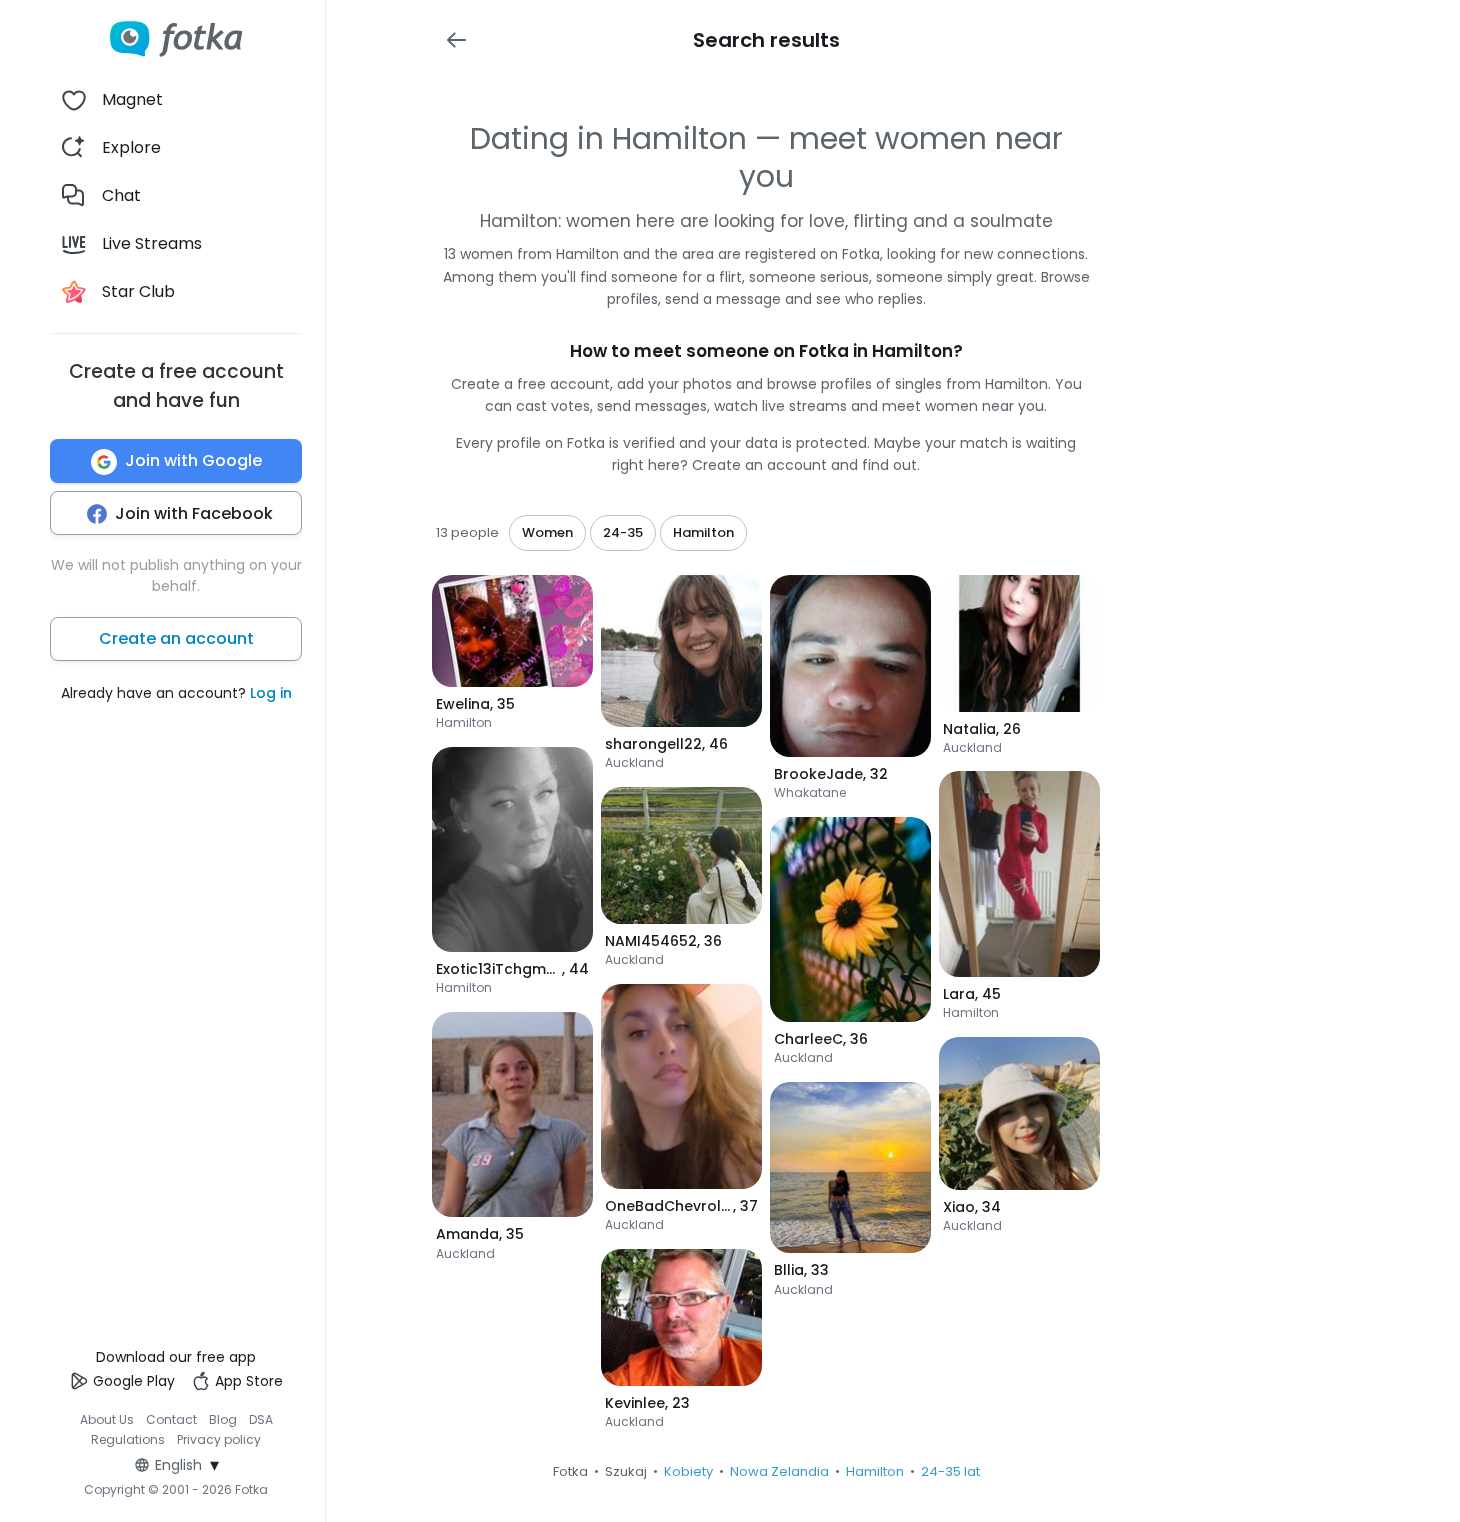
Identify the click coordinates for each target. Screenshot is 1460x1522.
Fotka (570, 1471)
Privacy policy (219, 1439)
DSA (261, 1419)
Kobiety (688, 1471)
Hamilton (875, 1471)
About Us (107, 1419)
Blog (223, 1419)
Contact (171, 1419)
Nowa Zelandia (779, 1471)
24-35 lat (950, 1471)
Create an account (176, 639)
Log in (271, 694)
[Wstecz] (456, 40)
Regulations (128, 1439)
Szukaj (626, 1471)
